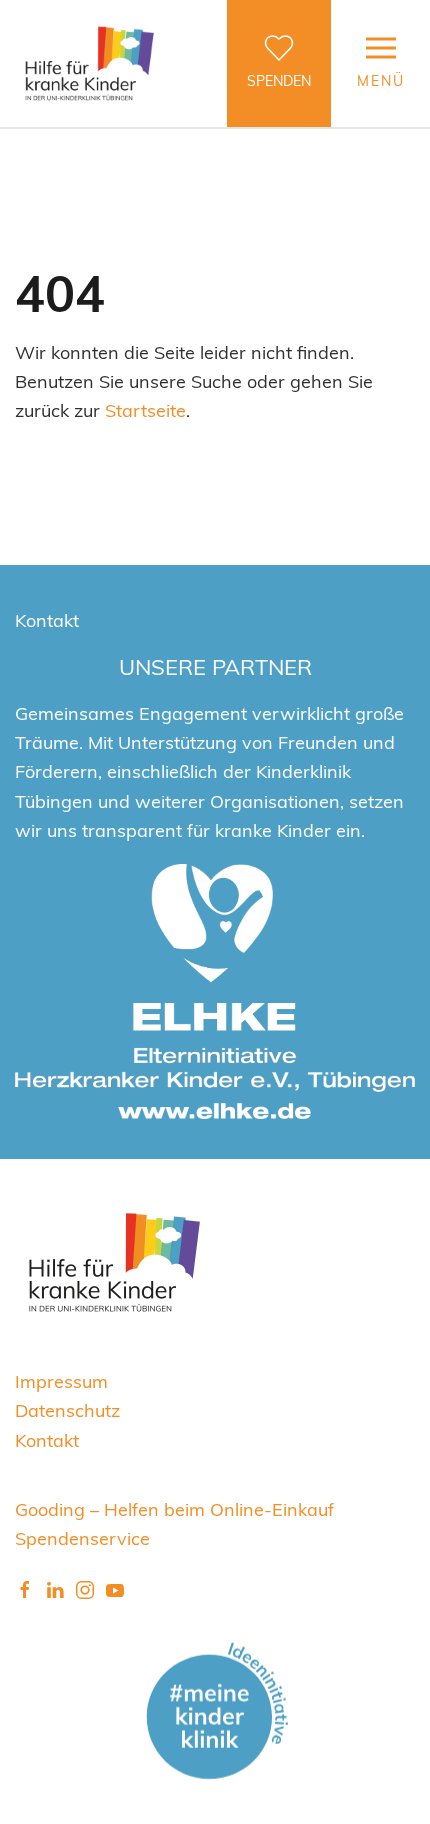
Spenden (279, 80)
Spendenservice (82, 1537)
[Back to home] (90, 63)
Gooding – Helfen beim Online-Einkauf (174, 1508)
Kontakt (47, 1439)
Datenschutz (67, 1409)
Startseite (145, 409)
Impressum (61, 1380)
